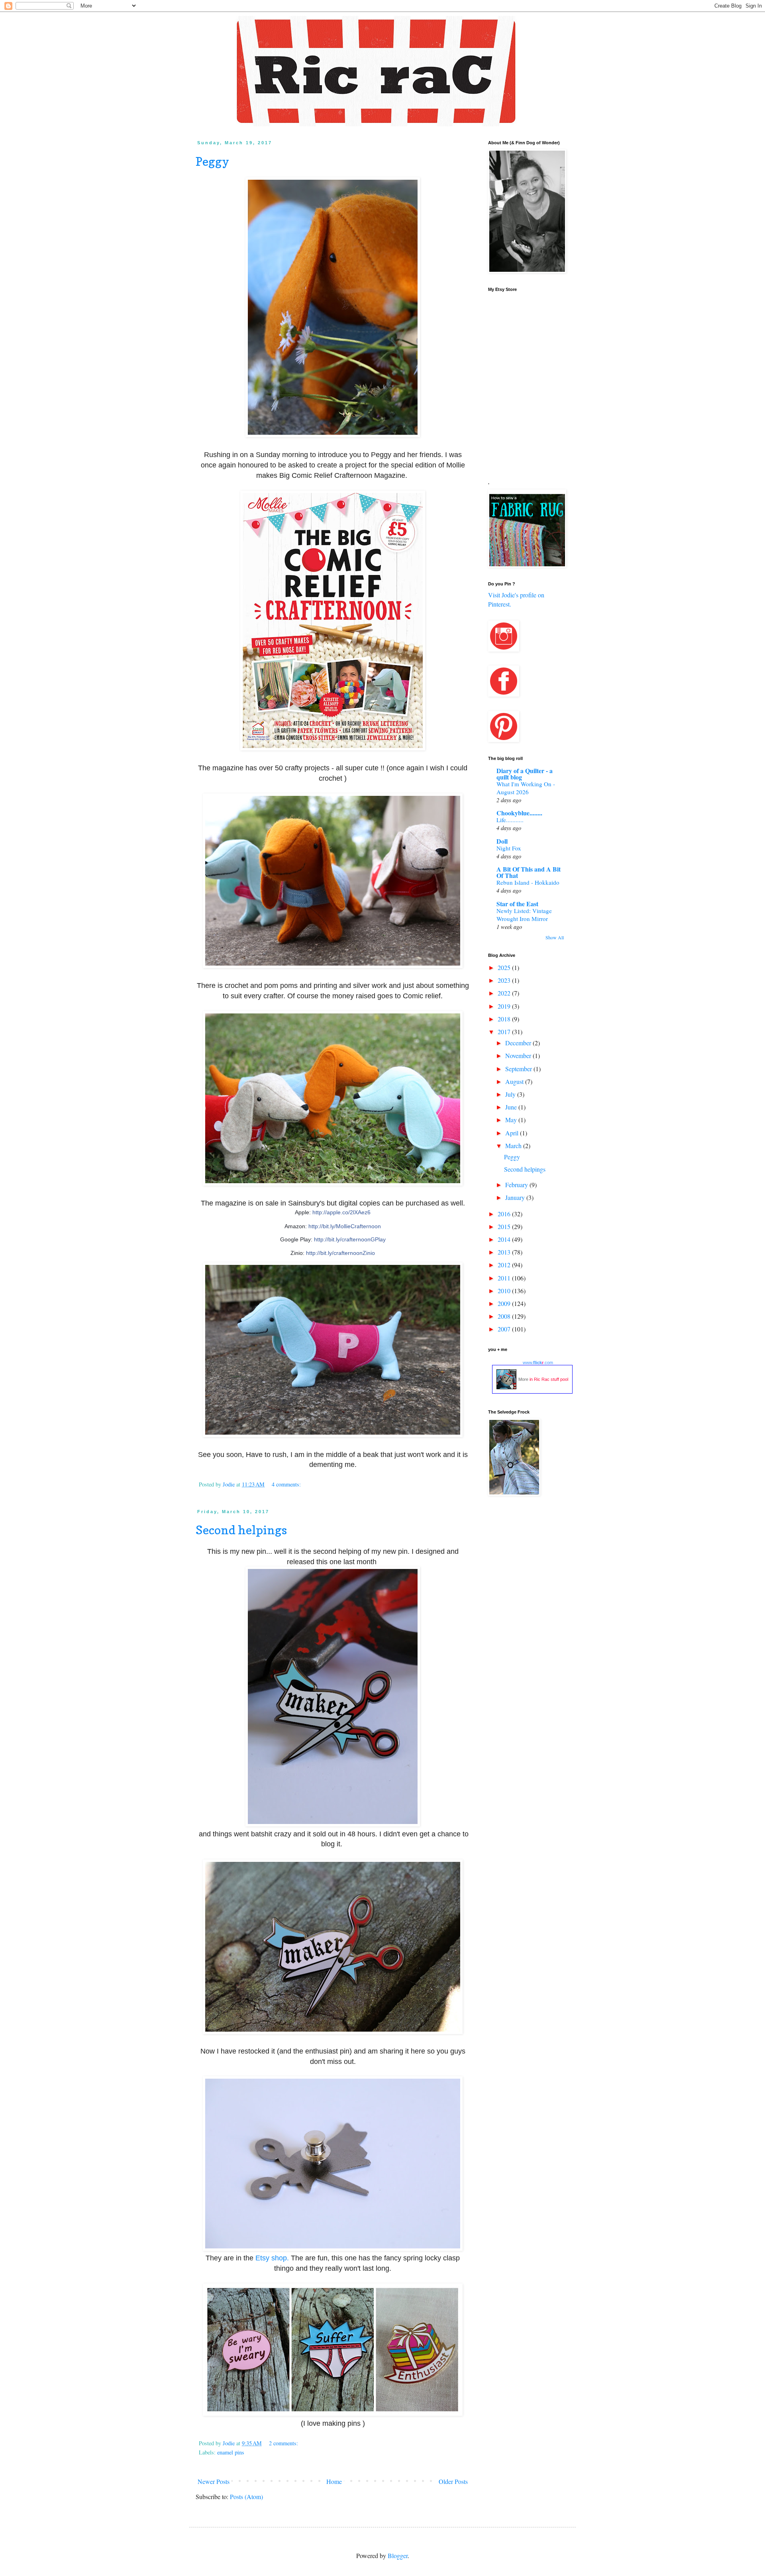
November (519, 1055)
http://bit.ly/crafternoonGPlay (350, 1239)
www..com (538, 1363)
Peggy (212, 161)
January (516, 1197)
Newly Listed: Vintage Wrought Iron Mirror (524, 915)
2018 (505, 1019)
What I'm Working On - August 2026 (526, 788)
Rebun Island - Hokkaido (528, 882)
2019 (505, 1006)
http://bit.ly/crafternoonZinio (340, 1253)
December (519, 1043)
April (513, 1133)
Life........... (510, 820)
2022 (505, 993)
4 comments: (287, 1484)
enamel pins (231, 2452)
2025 (505, 967)
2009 (505, 1303)
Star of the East (517, 904)
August (515, 1081)
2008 (505, 1316)
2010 (505, 1291)
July (511, 1094)
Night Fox (509, 848)
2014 (505, 1239)
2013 (505, 1252)
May (512, 1120)
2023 (505, 980)
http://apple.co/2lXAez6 (341, 1212)
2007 (505, 1329)
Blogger (398, 2555)
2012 (505, 1265)
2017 (505, 1032)
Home (334, 2481)
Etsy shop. (272, 2258)
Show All (555, 937)
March (514, 1146)
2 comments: (284, 2443)
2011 (505, 1278)
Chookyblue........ (519, 813)
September (519, 1069)
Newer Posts (214, 2481)
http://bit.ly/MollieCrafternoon (345, 1226)
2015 (505, 1226)
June (512, 1107)
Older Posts (453, 2481)
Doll (502, 841)
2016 (505, 1214)
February (517, 1185)
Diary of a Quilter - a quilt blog (525, 774)
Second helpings (241, 1530)
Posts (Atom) (246, 2496)
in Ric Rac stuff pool (549, 1379)
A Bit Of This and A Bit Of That (529, 872)
